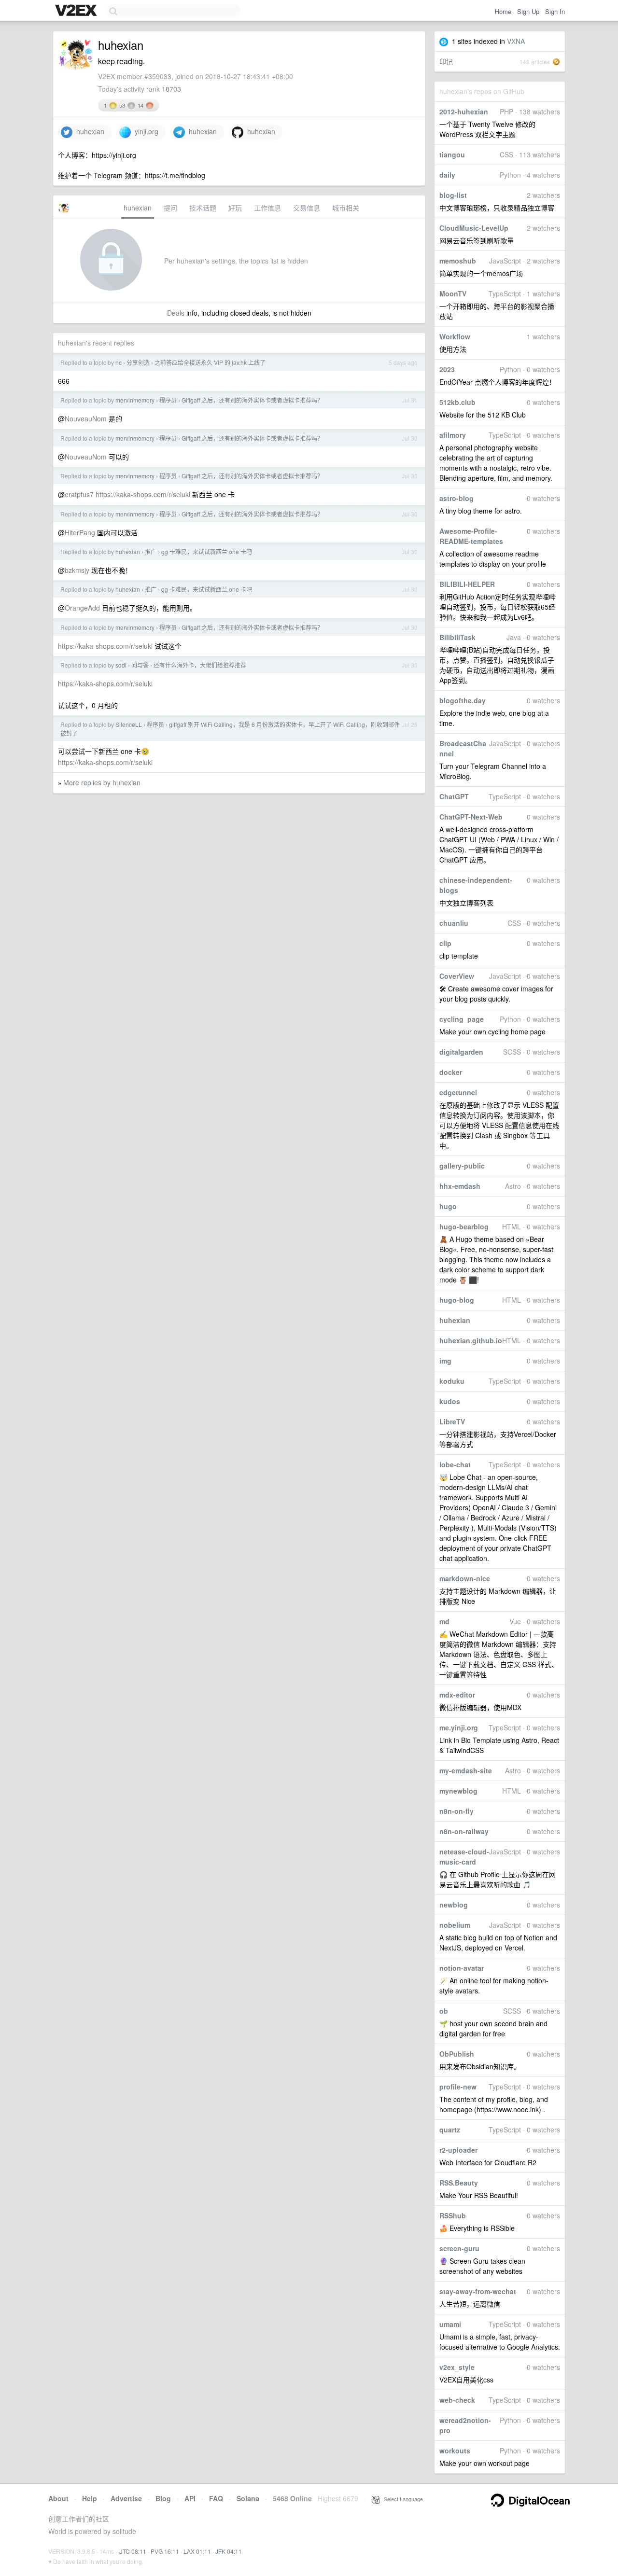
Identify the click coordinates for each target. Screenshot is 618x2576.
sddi (121, 665)
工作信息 (267, 208)
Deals (176, 313)
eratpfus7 (79, 494)
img (445, 1361)
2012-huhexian (464, 111)
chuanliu (454, 923)
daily (447, 175)
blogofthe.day (463, 700)
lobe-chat (455, 1464)
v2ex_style (457, 2367)
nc (119, 362)
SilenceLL (129, 724)
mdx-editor (457, 1695)
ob (444, 2011)
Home (503, 11)
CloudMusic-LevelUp (474, 228)
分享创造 (138, 362)
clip (445, 943)
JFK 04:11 (229, 2551)
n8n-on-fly (456, 1811)
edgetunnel (458, 1092)
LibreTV (452, 1421)
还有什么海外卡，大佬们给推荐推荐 (200, 665)
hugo (448, 1206)
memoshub (458, 261)
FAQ (216, 2498)
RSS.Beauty (459, 2183)
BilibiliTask (457, 637)
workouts (455, 2451)
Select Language (401, 2499)
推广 (151, 551)
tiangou (452, 154)
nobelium (455, 1925)
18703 (171, 89)
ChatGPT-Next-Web (471, 817)
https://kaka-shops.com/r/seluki (143, 494)
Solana (248, 2498)
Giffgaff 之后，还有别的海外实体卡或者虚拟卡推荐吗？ (252, 400)
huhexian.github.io (471, 1340)
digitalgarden (461, 1052)
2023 (447, 369)
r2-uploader (458, 2150)
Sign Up (528, 11)
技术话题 (203, 208)
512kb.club (457, 402)
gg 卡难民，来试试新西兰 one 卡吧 (207, 551)
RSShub (453, 2215)
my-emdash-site (466, 1770)
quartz (450, 2130)
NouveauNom (86, 418)
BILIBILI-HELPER (467, 584)
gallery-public (462, 1166)
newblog (454, 1905)
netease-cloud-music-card (464, 1857)
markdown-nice (465, 1578)
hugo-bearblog (464, 1226)
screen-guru (459, 2248)
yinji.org (145, 131)
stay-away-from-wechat (478, 2291)
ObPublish (457, 2054)
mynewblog (458, 1791)
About (58, 2498)
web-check (457, 2400)
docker (451, 1072)
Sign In (555, 11)
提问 (170, 208)
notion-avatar (462, 1968)
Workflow (455, 336)
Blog (163, 2498)
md (444, 1621)
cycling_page (462, 1019)
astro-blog (456, 498)
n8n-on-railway (464, 1831)
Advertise (126, 2498)
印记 (446, 61)
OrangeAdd (82, 608)
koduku (452, 1381)
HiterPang (80, 532)
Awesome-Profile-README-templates (471, 536)
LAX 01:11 (197, 2551)
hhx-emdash (460, 1186)
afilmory (453, 435)
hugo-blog (457, 1300)
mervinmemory (135, 400)
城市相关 (346, 208)
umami (450, 2324)
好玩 (235, 208)
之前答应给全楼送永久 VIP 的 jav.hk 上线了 (210, 362)
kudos (450, 1401)
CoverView (457, 976)
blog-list (453, 195)
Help (90, 2498)
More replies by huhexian (102, 782)
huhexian (455, 1320)
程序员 (168, 400)
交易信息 (307, 208)
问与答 (140, 665)
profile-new (458, 2087)
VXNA (516, 41)
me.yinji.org (459, 1727)
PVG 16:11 (165, 2551)
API (190, 2498)
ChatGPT (454, 796)
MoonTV (453, 293)
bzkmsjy (77, 570)
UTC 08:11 (132, 2551)
